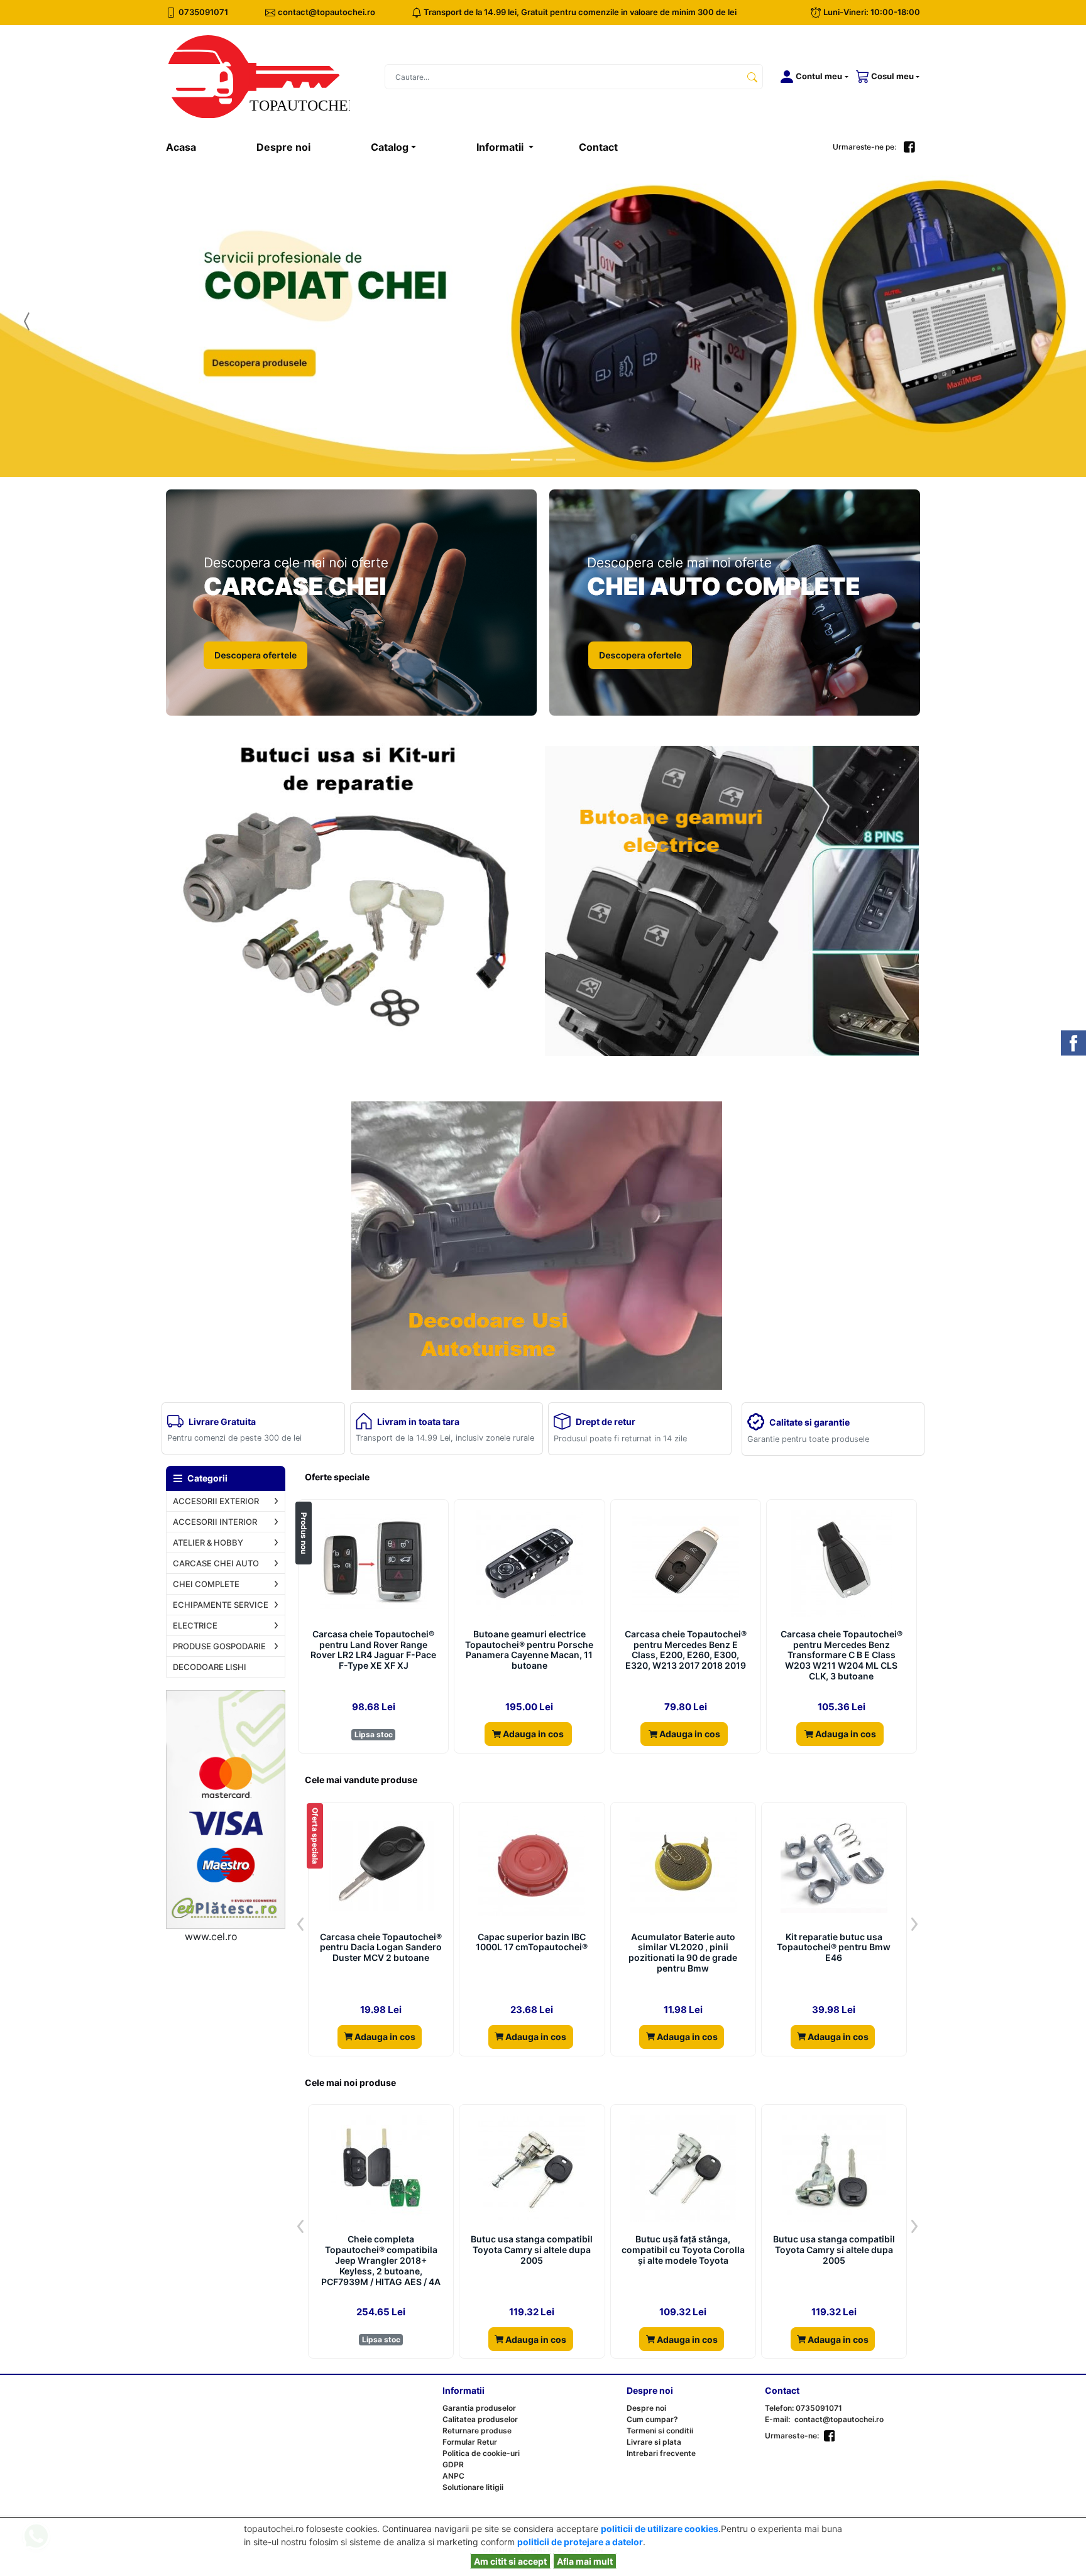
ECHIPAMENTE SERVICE (221, 1605)
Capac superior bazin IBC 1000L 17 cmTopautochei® (532, 1942)
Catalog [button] (390, 147)
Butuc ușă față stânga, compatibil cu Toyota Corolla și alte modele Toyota (683, 2250)
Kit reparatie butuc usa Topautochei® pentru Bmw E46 (834, 1948)
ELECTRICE (195, 1625)
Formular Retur (470, 2442)
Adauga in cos (532, 1734)
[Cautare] (752, 77)
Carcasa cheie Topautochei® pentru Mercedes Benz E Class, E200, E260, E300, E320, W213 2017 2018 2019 (686, 1650)
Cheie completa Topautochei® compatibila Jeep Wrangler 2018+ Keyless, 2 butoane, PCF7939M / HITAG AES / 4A (381, 2260)
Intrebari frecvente (661, 2453)
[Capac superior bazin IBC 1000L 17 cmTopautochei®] (532, 1866)
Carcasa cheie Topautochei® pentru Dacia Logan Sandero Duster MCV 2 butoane (381, 1948)
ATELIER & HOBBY (208, 1542)
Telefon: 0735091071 (804, 2408)
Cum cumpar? (652, 2419)
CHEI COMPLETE (206, 1584)
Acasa (196, 147)
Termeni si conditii (660, 2431)
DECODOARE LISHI (210, 1667)
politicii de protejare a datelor (580, 2542)
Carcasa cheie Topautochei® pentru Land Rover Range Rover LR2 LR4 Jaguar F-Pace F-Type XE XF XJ (373, 1650)
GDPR (453, 2464)
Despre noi (283, 147)
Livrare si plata (654, 2442)
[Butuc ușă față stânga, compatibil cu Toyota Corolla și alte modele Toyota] (683, 2168)
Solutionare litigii (473, 2487)
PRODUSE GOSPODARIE (219, 1646)
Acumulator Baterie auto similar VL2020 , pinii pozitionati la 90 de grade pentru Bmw (683, 1953)
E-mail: (777, 2419)
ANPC (453, 2476)
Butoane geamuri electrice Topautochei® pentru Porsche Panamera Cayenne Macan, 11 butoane (529, 1650)
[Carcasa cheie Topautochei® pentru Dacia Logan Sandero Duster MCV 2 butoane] (381, 1866)
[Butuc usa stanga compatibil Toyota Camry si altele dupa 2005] (532, 2168)
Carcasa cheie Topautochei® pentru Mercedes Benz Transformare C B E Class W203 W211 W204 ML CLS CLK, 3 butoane (842, 1655)
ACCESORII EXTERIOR (216, 1501)
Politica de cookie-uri (481, 2453)
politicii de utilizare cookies (660, 2529)
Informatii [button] (501, 147)
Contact (598, 147)
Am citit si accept (510, 2561)
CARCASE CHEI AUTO (216, 1563)
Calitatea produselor (480, 2419)
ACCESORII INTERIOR (215, 1522)
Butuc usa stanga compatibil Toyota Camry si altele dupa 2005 (532, 2250)
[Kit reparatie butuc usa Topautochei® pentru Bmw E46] (834, 1866)
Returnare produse (477, 2431)
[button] (812, 77)
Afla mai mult (585, 2561)
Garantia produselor (479, 2408)
